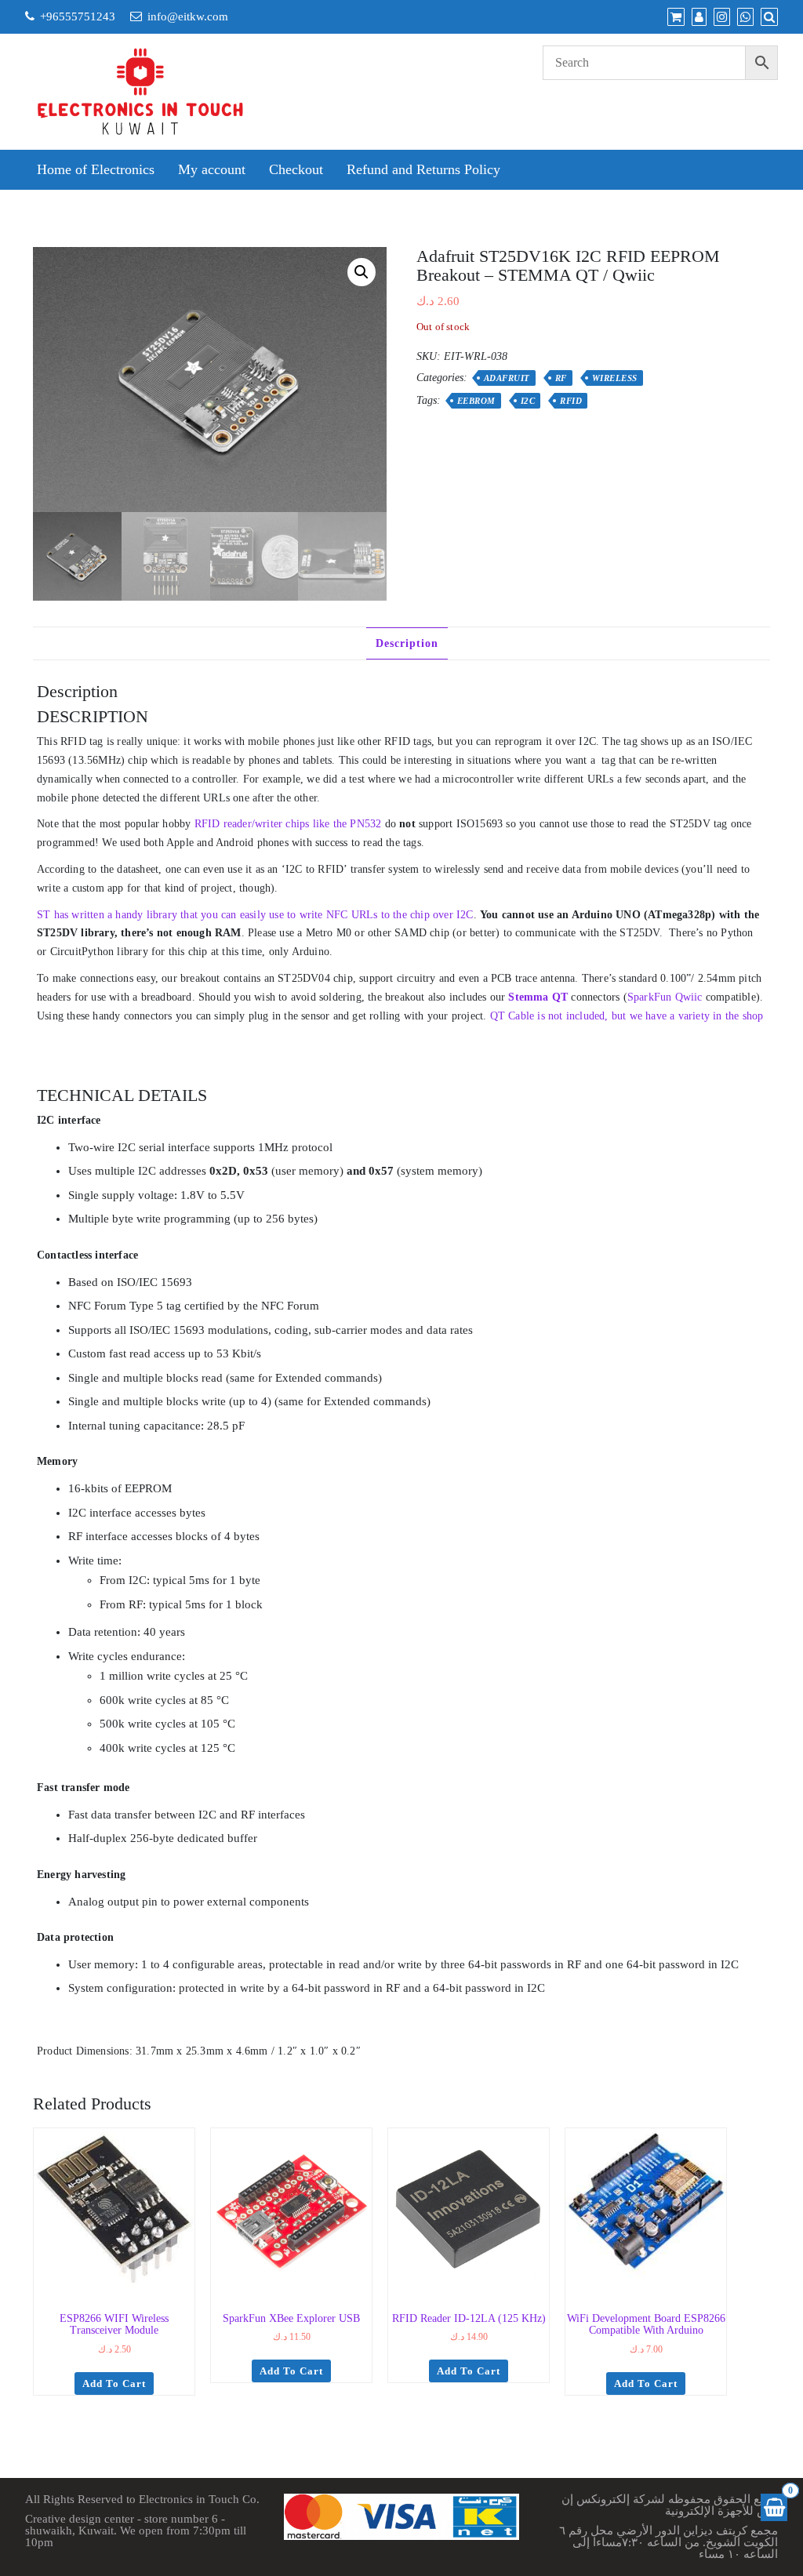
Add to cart (114, 2383)
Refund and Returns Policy (423, 169)
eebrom (476, 401)
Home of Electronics (96, 169)
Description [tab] (407, 643)
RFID (571, 401)
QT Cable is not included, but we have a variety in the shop (627, 1016)
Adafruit (507, 378)
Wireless (615, 378)
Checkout (296, 169)
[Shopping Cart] (774, 2507)
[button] (362, 272)
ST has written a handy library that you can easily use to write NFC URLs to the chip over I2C (255, 915)
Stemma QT (538, 997)
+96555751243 (78, 16)
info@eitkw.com (188, 16)
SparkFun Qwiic (665, 997)
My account (212, 169)
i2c (528, 401)
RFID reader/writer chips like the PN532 (288, 824)
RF (561, 378)
